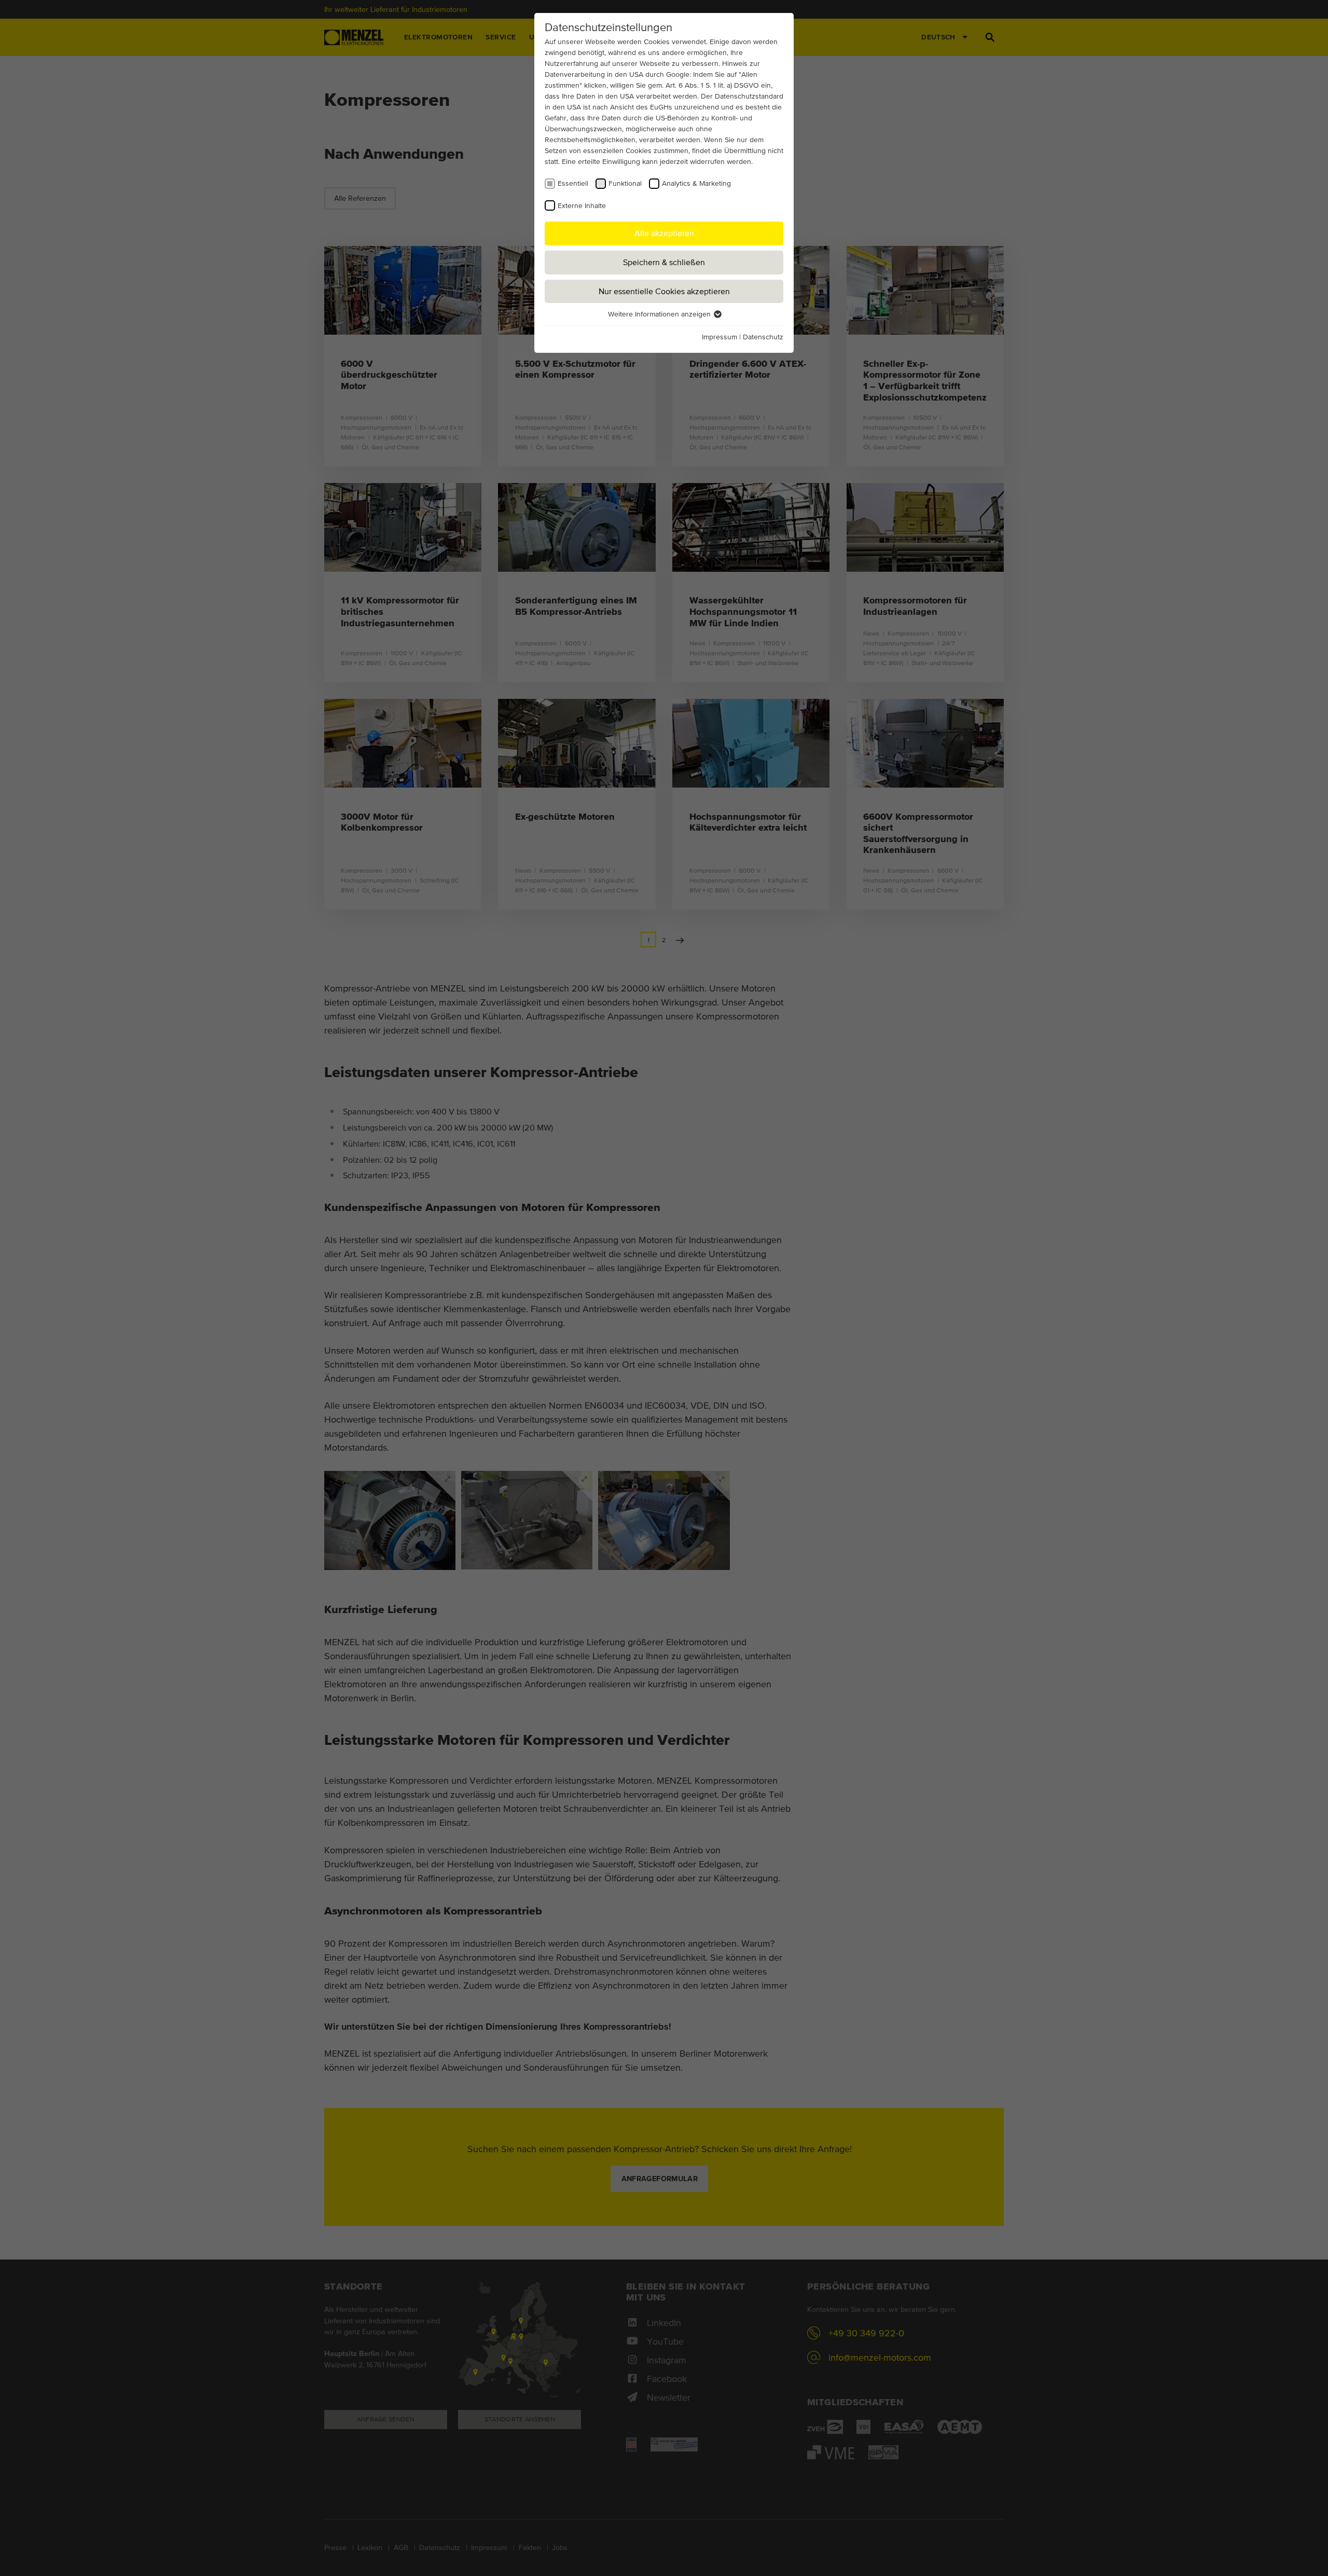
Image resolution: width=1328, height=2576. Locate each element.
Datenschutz (763, 337)
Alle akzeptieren (664, 233)
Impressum (720, 337)
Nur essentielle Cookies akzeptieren (664, 291)
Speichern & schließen (664, 262)
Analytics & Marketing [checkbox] (696, 183)
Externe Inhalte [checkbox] (582, 205)
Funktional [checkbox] (625, 183)
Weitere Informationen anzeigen (660, 314)
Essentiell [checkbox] (573, 183)
